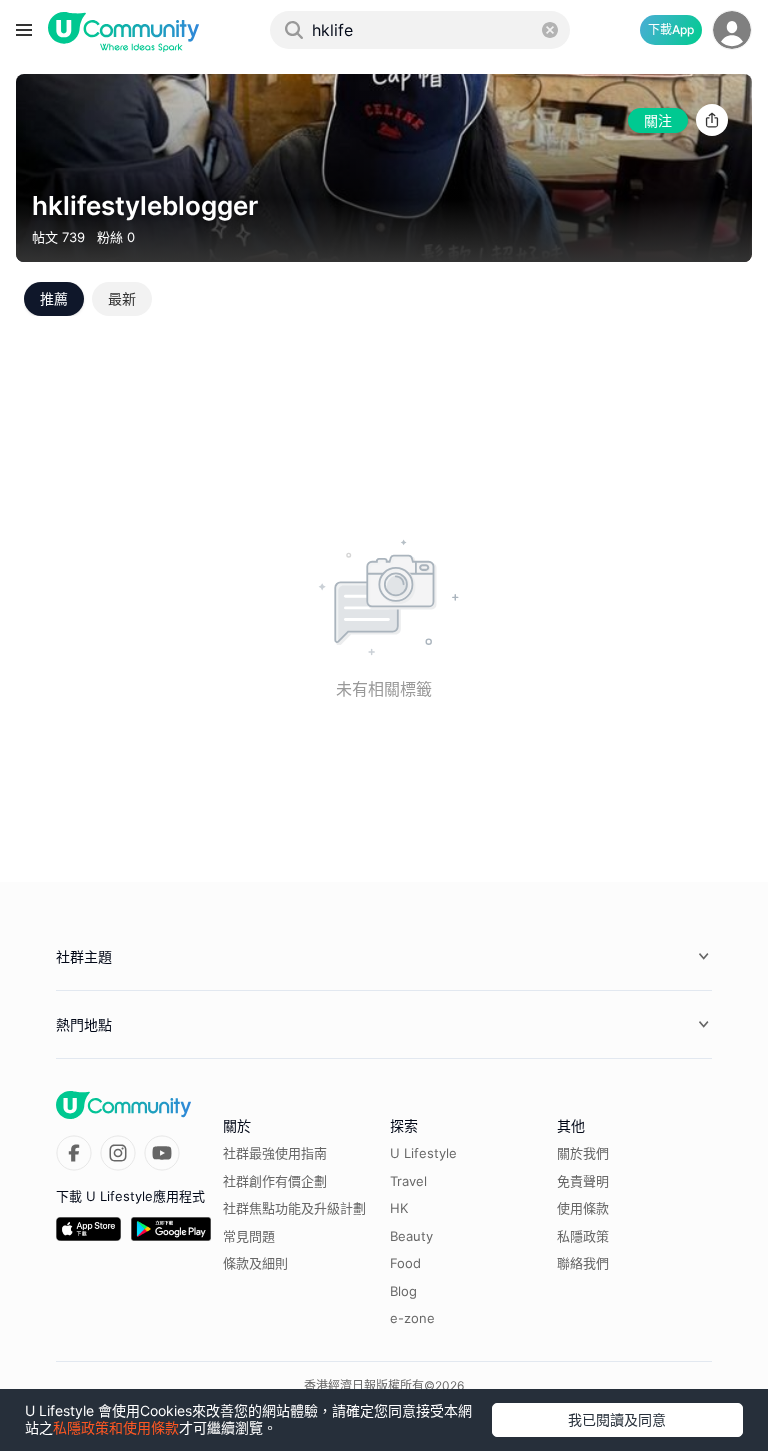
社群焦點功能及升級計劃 (294, 1208)
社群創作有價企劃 (275, 1181)
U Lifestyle (423, 1153)
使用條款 (583, 1208)
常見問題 (249, 1236)
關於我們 (583, 1153)
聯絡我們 (583, 1263)
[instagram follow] (118, 1153)
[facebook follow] (74, 1153)
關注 (658, 120)
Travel (408, 1181)
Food (405, 1263)
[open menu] (24, 30)
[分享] (712, 120)
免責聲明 (583, 1181)
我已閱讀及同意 (617, 1419)
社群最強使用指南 (275, 1153)
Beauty (411, 1236)
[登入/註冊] (732, 30)
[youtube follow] (162, 1153)
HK (399, 1208)
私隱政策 (583, 1236)
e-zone (412, 1318)
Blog (403, 1291)
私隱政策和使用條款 (116, 1427)
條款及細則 (255, 1263)
